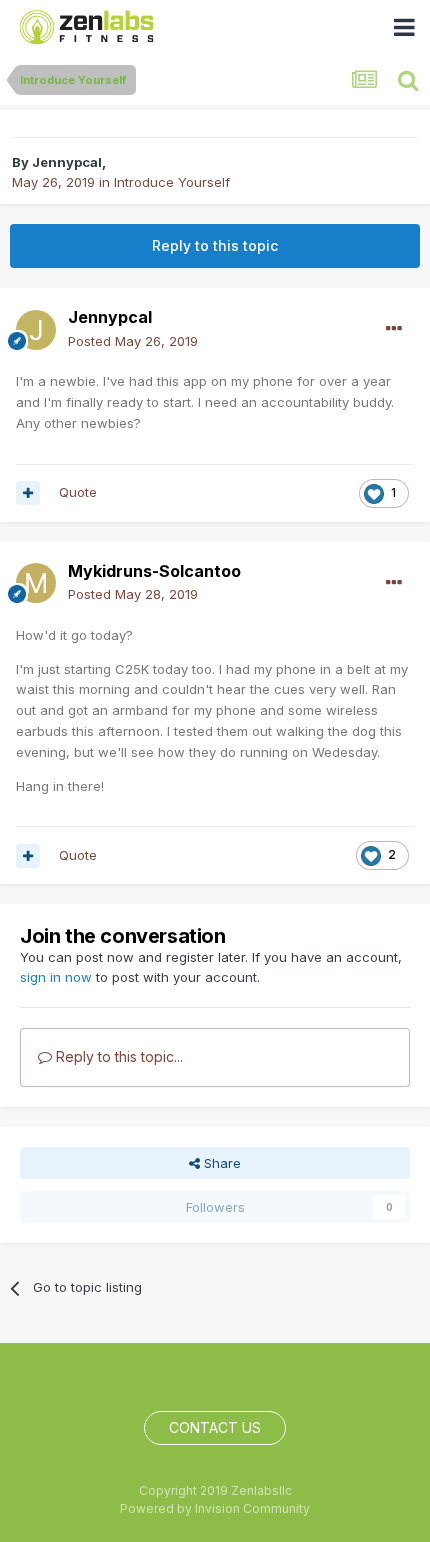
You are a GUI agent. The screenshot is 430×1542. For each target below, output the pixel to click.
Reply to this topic (215, 245)
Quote (78, 492)
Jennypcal (67, 162)
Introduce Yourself (172, 182)
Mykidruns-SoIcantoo (154, 571)
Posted (133, 341)
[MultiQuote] (28, 493)
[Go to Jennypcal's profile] (36, 330)
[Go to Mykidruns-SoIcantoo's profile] (36, 583)
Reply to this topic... (117, 1056)
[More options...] (394, 329)
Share (220, 1163)
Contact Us (215, 1427)
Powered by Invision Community (215, 1508)
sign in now (56, 977)
